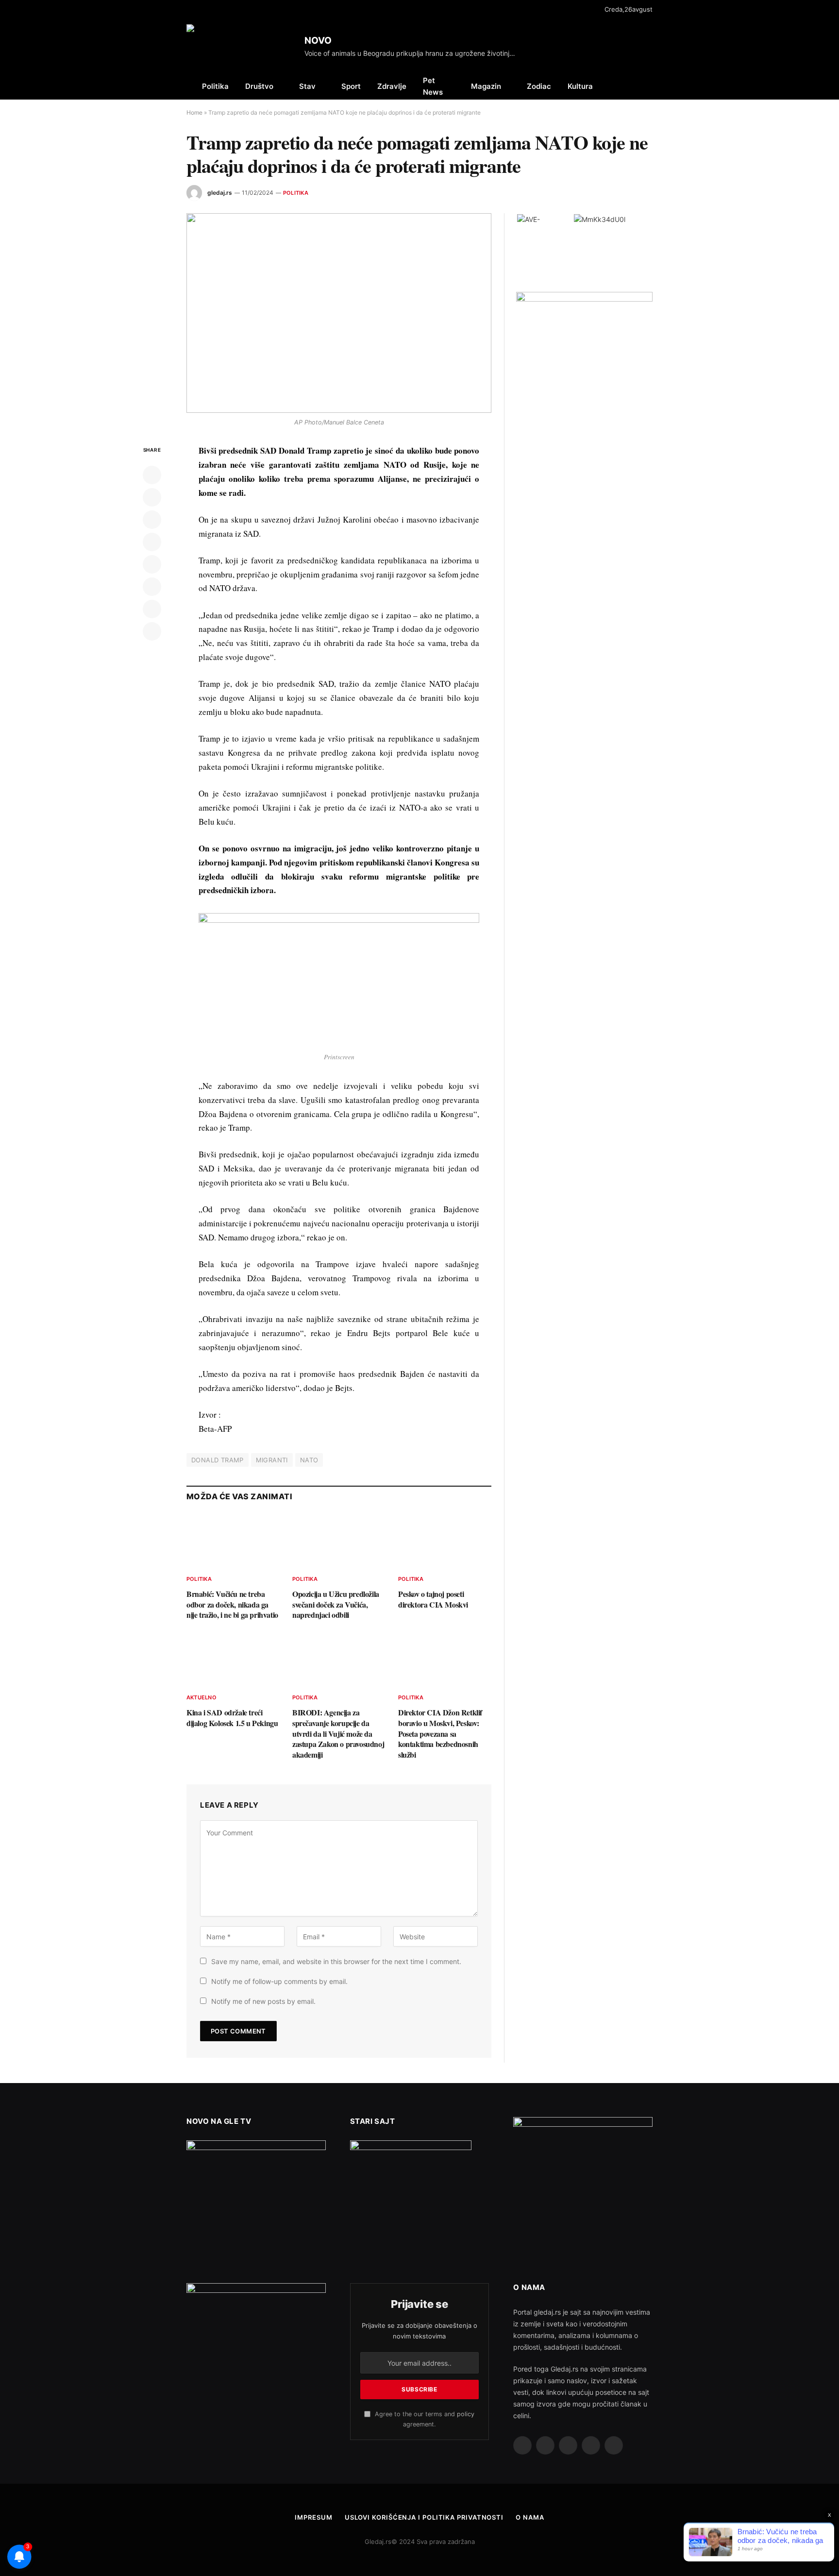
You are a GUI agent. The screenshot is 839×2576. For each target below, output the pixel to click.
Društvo (259, 86)
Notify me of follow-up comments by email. (279, 1981)
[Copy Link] (152, 631)
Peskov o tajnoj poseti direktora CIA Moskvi (433, 1599)
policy (466, 2414)
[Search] (652, 86)
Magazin (486, 86)
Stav (307, 86)
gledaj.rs (220, 193)
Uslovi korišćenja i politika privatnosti (424, 2517)
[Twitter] (152, 497)
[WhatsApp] (152, 609)
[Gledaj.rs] (242, 46)
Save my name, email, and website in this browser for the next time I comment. (336, 1961)
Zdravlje (392, 86)
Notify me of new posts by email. (263, 2001)
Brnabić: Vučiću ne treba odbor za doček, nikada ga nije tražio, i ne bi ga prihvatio (232, 1604)
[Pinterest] (152, 542)
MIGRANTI (272, 1460)
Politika (215, 86)
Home (194, 112)
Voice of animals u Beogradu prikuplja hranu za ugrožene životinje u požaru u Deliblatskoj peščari (414, 53)
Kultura (580, 86)
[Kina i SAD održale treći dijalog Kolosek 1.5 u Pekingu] (233, 1659)
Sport (351, 86)
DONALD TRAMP (218, 1460)
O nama (530, 2517)
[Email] (152, 564)
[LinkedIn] (152, 520)
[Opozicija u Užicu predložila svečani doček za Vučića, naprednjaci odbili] (339, 1541)
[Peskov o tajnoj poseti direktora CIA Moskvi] (445, 1541)
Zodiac (539, 86)
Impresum (313, 2517)
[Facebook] (152, 475)
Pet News (433, 86)
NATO (309, 1460)
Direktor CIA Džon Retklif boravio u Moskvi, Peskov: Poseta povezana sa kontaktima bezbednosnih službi (440, 1734)
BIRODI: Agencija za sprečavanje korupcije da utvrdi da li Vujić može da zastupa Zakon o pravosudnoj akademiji (338, 1734)
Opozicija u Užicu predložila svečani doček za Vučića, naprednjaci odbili (336, 1604)
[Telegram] (152, 587)
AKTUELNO (201, 1697)
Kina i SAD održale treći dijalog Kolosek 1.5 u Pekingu (232, 1718)
